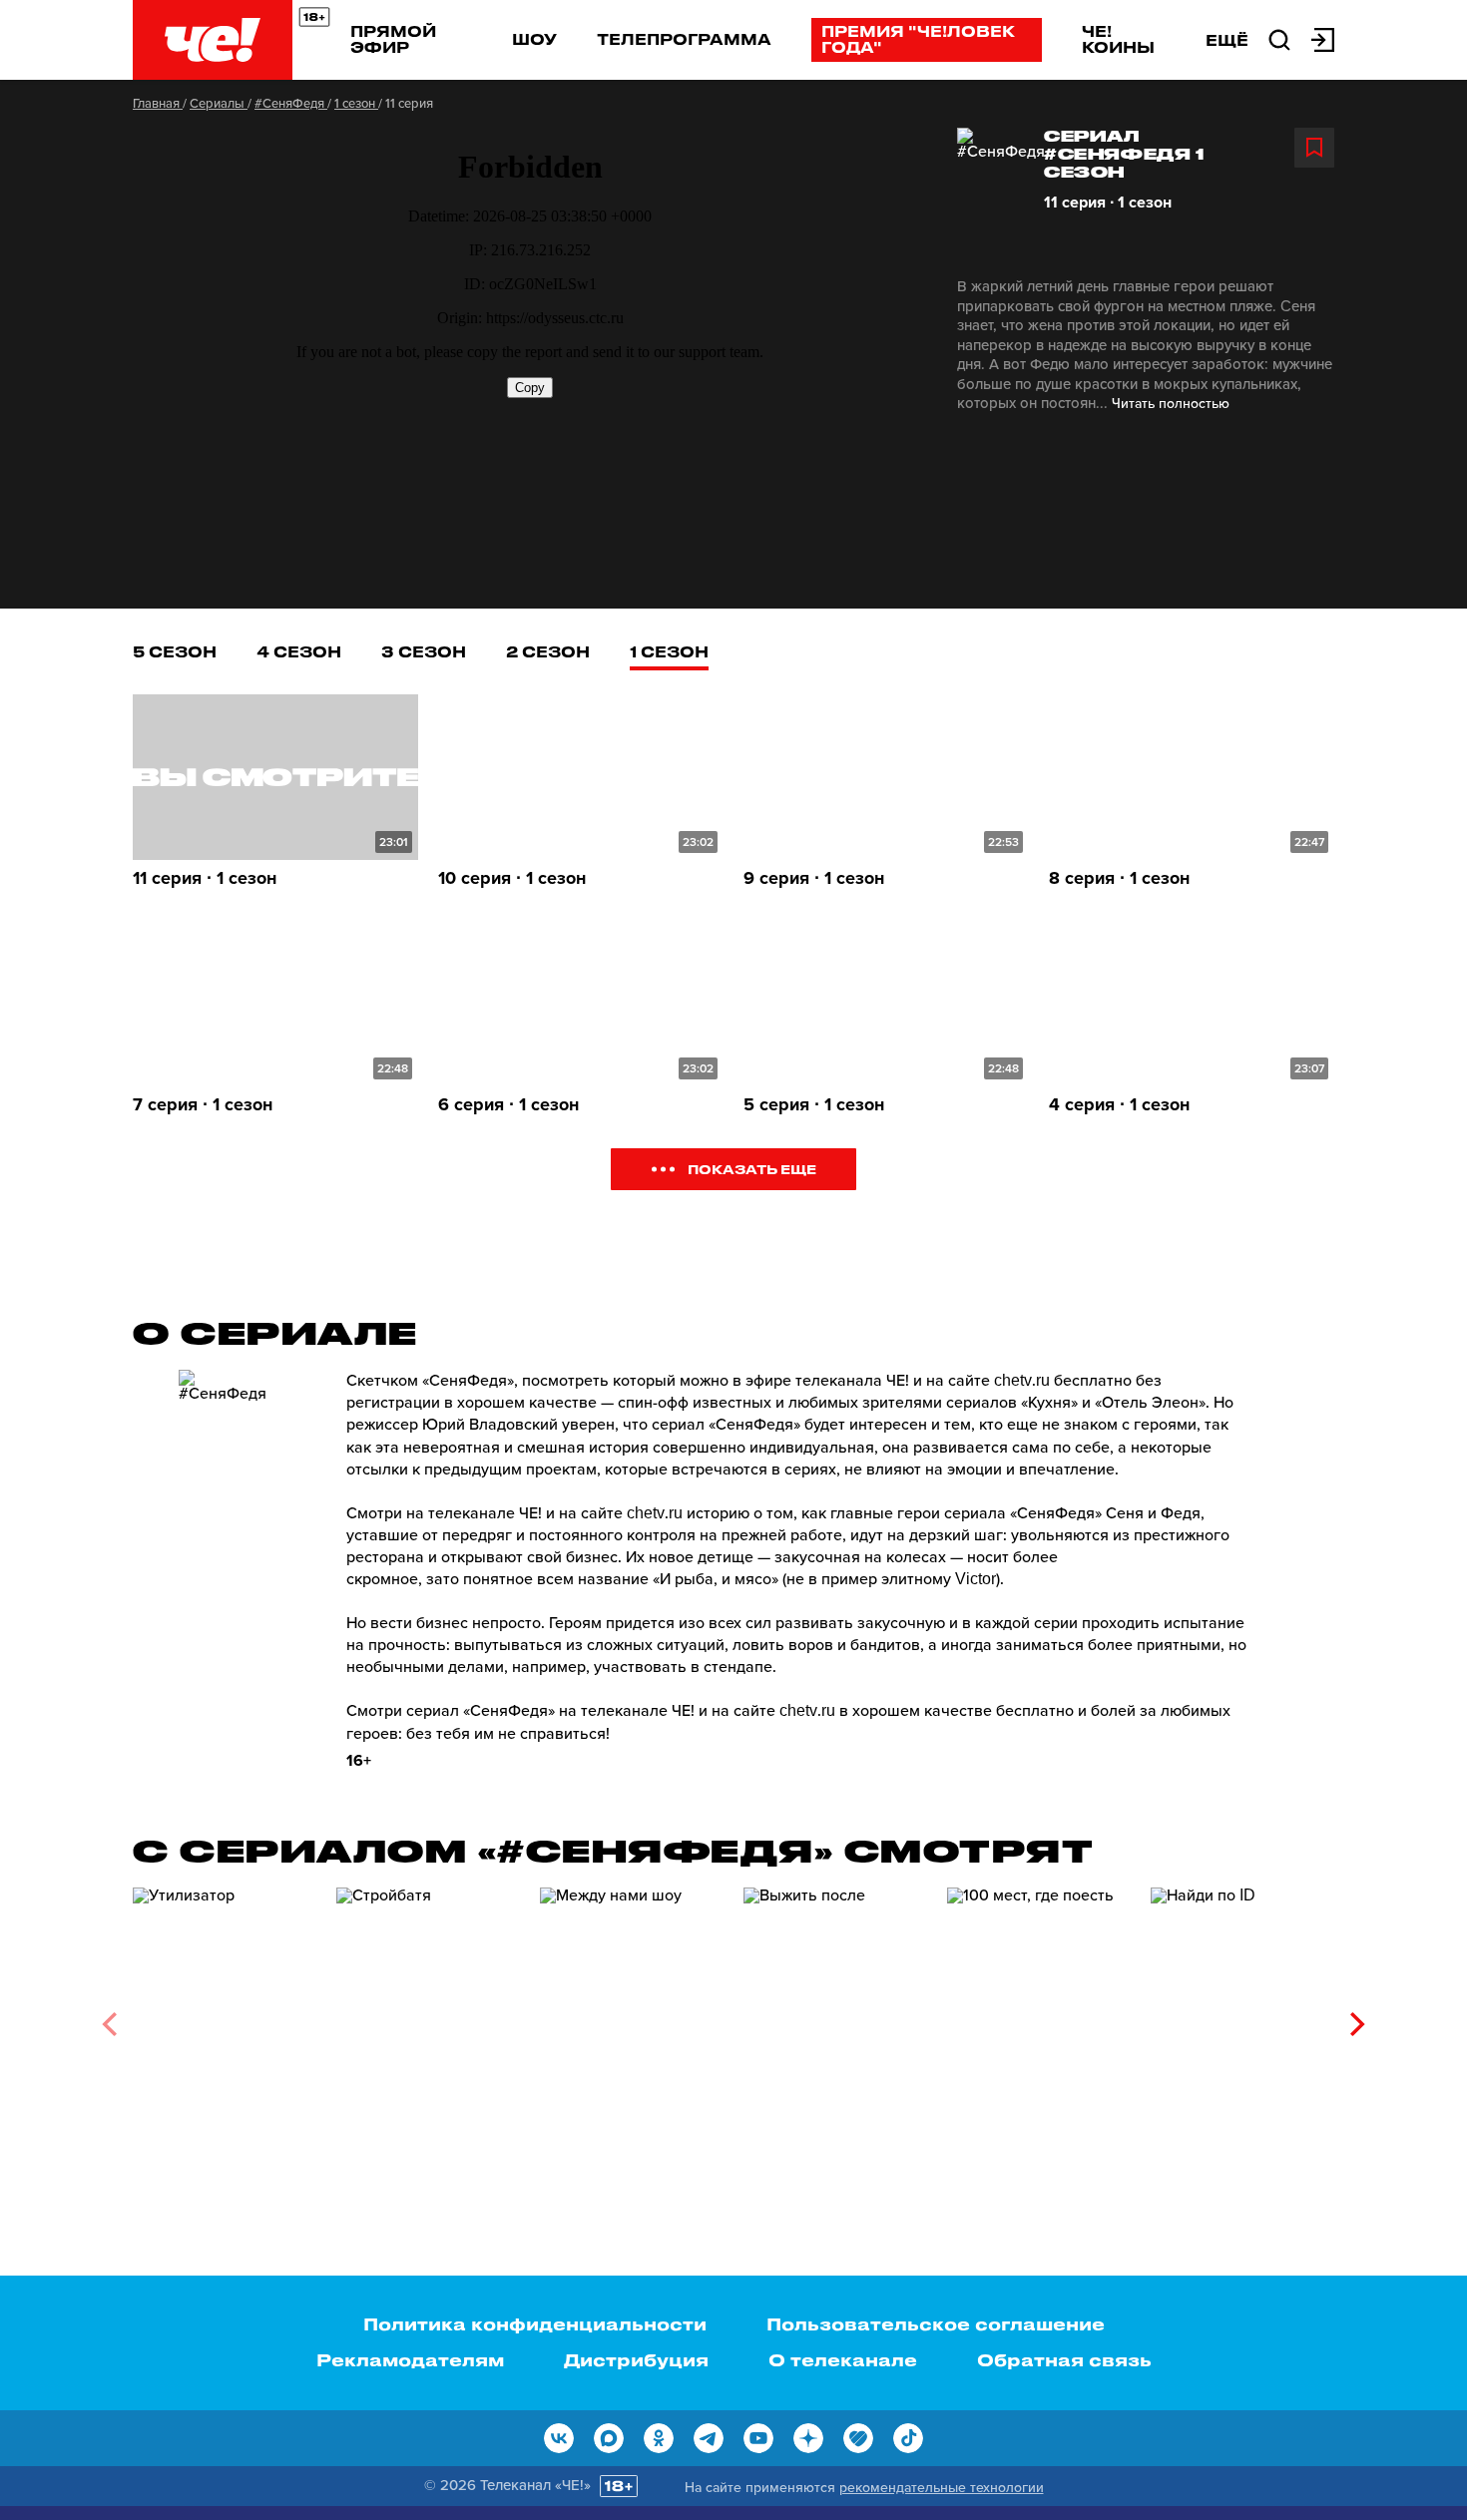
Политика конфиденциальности (535, 2323)
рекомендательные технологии (942, 2488)
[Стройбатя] (428, 2018)
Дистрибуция (636, 2359)
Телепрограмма (684, 39)
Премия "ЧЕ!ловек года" (918, 39)
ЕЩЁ (1227, 40)
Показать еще (752, 1169)
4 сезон (299, 651)
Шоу (534, 39)
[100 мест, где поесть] (1039, 2018)
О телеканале (843, 2359)
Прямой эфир (393, 39)
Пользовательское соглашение (936, 2323)
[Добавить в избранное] (1314, 148)
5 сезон (175, 651)
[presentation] (109, 2024)
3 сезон (424, 651)
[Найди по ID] (1242, 2018)
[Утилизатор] (225, 2018)
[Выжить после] (835, 2018)
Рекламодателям (410, 2359)
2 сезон (548, 651)
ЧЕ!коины (1118, 39)
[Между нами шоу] (632, 2018)
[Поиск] (1279, 38)
